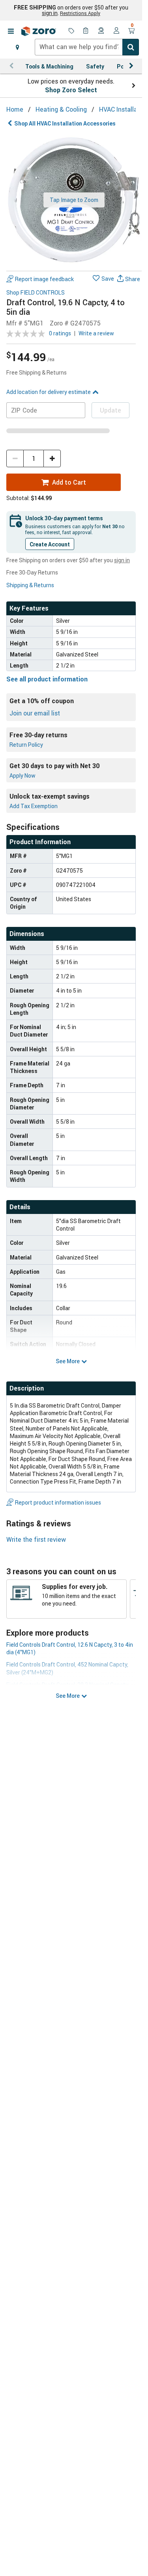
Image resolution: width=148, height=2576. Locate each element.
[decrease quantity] (15, 459)
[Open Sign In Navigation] (116, 31)
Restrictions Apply (80, 13)
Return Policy (26, 745)
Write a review (96, 333)
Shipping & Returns (30, 585)
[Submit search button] (131, 47)
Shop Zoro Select (71, 90)
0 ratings (60, 333)
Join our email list (35, 713)
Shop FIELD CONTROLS (36, 293)
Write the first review (36, 1539)
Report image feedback (44, 279)
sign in (50, 13)
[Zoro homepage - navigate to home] (39, 31)
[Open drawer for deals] (71, 31)
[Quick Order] (86, 31)
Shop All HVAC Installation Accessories (65, 123)
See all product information (47, 679)
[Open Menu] (11, 31)
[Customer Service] (101, 31)
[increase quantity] (52, 459)
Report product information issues (58, 1502)
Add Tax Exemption (34, 806)
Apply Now (22, 775)
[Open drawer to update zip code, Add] (17, 47)
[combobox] (87, 47)
